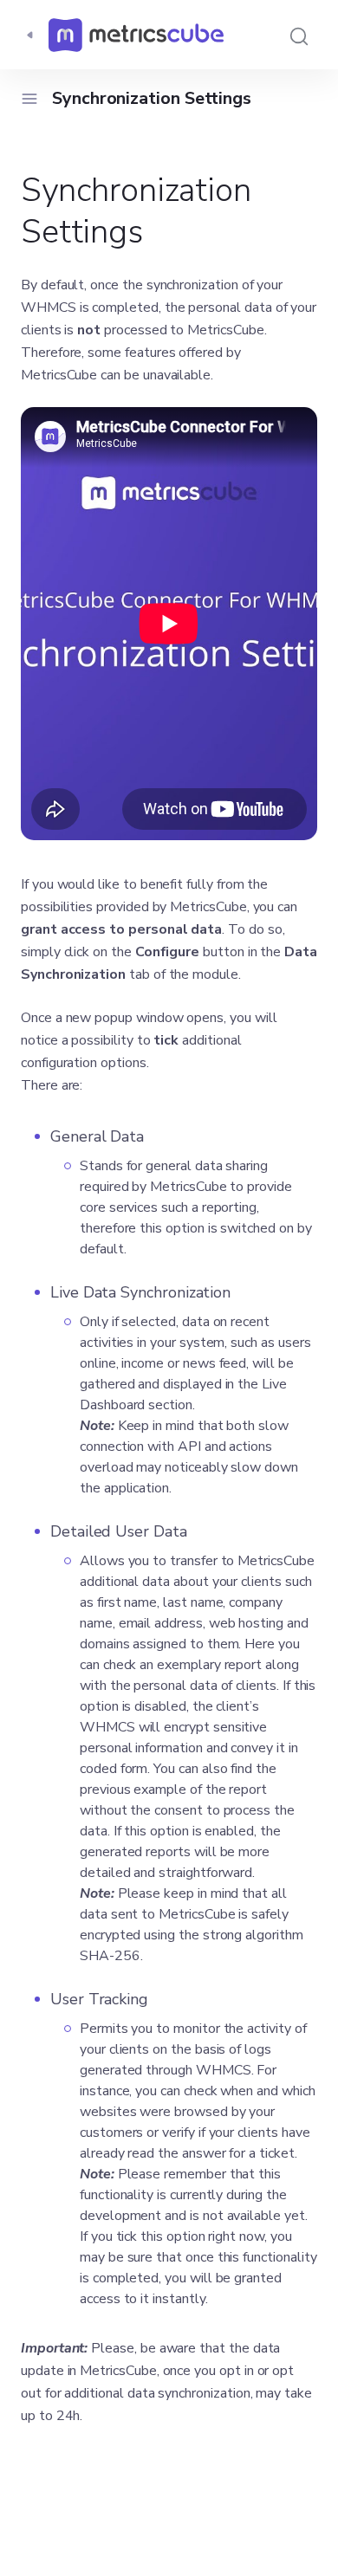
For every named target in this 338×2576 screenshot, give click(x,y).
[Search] (299, 35)
